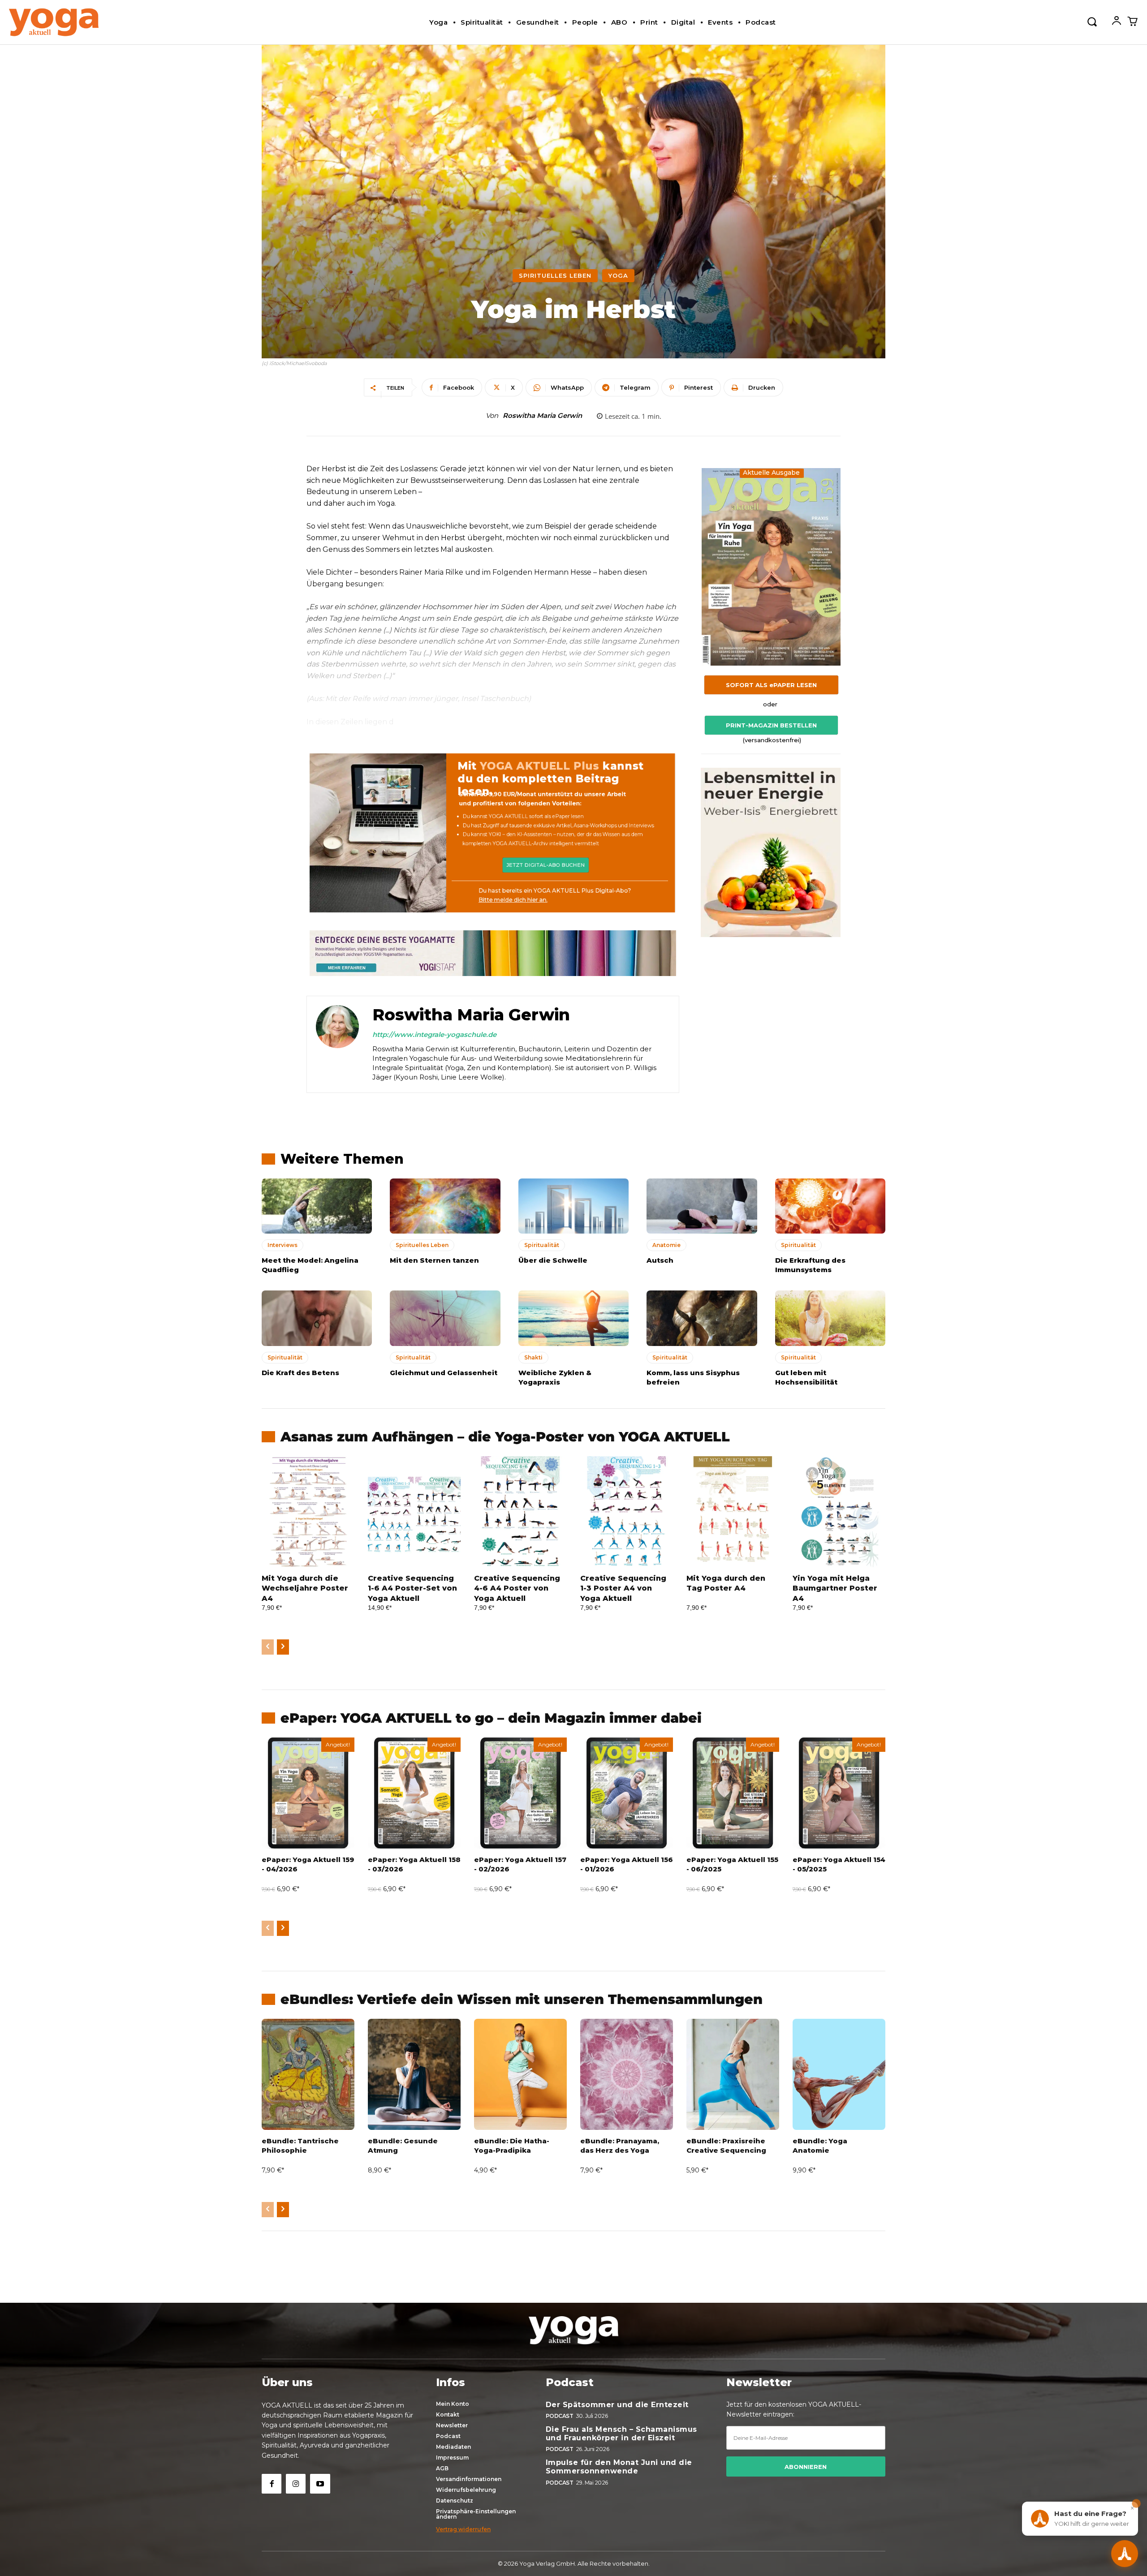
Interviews (282, 1245)
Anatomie (666, 1245)
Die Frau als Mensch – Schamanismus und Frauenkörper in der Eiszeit (621, 2434)
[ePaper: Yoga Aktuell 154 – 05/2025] (839, 1793)
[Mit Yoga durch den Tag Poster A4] (733, 1512)
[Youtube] (320, 2484)
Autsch (660, 1260)
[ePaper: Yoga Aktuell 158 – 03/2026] (414, 1793)
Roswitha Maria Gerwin (542, 416)
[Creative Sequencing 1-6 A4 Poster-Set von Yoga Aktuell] (414, 1512)
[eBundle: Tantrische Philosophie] (308, 2074)
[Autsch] (702, 1206)
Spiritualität (542, 1245)
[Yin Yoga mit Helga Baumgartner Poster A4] (839, 1512)
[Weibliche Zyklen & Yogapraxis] (573, 1318)
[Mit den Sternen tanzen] (445, 1206)
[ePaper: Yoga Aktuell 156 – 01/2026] (627, 1793)
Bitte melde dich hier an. (513, 900)
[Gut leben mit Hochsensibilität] (830, 1318)
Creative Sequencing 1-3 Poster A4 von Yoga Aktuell (623, 1588)
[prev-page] (268, 1647)
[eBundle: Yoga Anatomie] (839, 2074)
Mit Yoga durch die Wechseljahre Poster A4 (305, 1588)
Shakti (533, 1357)
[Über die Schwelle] (573, 1206)
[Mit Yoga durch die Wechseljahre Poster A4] (308, 1512)
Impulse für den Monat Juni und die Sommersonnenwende (619, 2467)
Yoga (618, 275)
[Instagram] (296, 2484)
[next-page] (283, 1647)
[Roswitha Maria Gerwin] (337, 1044)
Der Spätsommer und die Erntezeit (617, 2405)
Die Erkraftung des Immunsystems (810, 1265)
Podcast (560, 2416)
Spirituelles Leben (555, 275)
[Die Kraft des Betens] (317, 1318)
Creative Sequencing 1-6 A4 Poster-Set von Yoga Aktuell (412, 1588)
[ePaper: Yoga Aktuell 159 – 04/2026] (308, 1793)
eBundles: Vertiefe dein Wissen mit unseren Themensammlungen (522, 1999)
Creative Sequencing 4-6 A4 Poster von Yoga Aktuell (517, 1588)
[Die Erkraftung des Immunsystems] (830, 1206)
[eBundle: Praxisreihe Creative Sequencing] (733, 2074)
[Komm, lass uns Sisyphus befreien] (702, 1318)
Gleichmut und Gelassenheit (444, 1373)
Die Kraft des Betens (300, 1373)
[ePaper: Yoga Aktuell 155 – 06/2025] (733, 1793)
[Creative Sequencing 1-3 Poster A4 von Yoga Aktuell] (627, 1512)
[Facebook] (272, 2484)
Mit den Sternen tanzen (434, 1260)
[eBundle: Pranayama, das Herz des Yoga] (627, 2074)
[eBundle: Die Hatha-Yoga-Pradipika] (520, 2074)
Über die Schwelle (553, 1260)
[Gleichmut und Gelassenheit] (445, 1318)
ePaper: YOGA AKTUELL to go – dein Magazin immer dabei (491, 1718)
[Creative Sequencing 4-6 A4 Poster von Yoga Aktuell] (520, 1512)
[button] (1092, 21)
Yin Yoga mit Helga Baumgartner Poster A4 (835, 1588)
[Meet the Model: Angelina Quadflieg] (317, 1206)
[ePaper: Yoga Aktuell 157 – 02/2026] (520, 1793)
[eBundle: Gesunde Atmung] (414, 2074)
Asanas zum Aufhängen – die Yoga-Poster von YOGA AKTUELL (505, 1437)
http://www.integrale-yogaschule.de (434, 1034)
